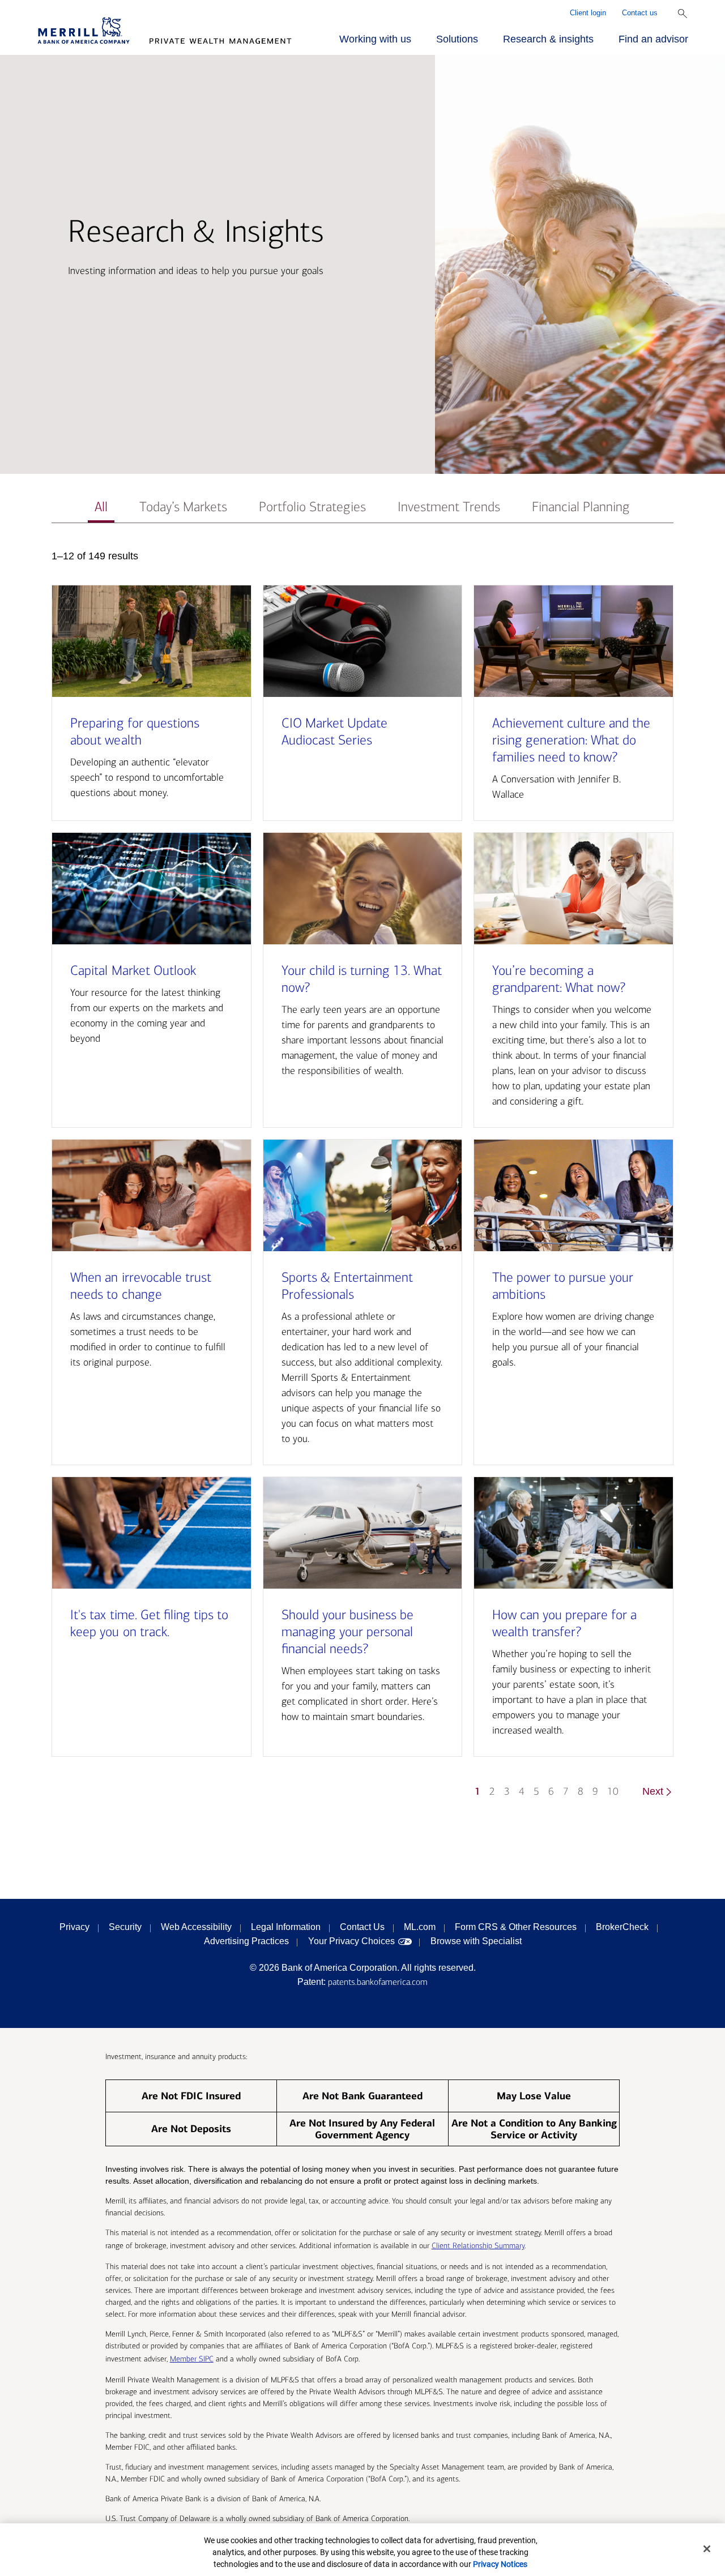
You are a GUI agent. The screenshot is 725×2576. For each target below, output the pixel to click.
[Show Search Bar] (683, 14)
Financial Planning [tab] (581, 507)
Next (653, 1791)
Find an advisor (653, 39)
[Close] (707, 2549)
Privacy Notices (500, 2564)
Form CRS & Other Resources (516, 1927)
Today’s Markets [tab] (183, 507)
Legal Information (286, 1927)
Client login (588, 13)
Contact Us (362, 1927)
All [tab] (101, 507)
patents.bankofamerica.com (378, 1982)
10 (613, 1792)
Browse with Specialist (476, 1941)
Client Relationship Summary (478, 2246)
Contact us (640, 13)
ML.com (420, 1927)
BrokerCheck (622, 1927)
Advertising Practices (246, 1941)
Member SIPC (192, 2359)
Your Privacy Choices (351, 1941)
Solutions (457, 39)
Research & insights (548, 39)
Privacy (74, 1927)
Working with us (375, 39)
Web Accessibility (196, 1927)
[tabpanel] (362, 1179)
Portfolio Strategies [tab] (312, 507)
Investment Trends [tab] (449, 507)
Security (125, 1927)
